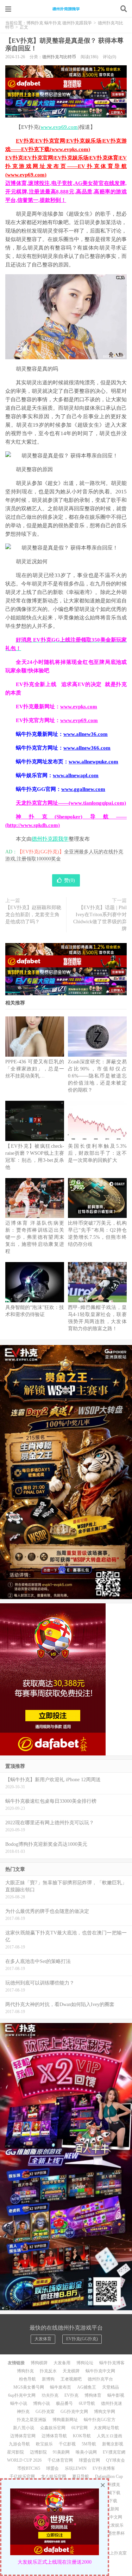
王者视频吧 (71, 2379)
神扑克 (23, 2412)
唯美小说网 (86, 2452)
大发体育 (43, 2339)
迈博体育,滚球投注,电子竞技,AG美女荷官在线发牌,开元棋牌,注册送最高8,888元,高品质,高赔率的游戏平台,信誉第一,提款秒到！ (66, 192)
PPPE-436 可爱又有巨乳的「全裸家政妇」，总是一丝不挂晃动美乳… (35, 1069)
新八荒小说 (24, 2428)
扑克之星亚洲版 (32, 2420)
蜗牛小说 (19, 2403)
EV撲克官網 (114, 2452)
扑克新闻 (111, 2509)
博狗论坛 (85, 2363)
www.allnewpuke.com (93, 762)
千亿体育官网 (60, 2460)
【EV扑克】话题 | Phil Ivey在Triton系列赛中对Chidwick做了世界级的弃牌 (100, 918)
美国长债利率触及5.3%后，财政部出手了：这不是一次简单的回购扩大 (97, 1153)
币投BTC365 (29, 2468)
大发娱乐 (115, 2525)
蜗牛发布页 (61, 2387)
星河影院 (15, 2452)
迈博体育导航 (54, 2436)
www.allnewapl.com (76, 775)
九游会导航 (19, 2444)
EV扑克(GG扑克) (82, 2339)
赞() (70, 880)
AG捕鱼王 (87, 2387)
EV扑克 (71, 2395)
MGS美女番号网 (29, 2387)
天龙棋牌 (71, 2371)
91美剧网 (61, 2452)
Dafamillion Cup (109, 2476)
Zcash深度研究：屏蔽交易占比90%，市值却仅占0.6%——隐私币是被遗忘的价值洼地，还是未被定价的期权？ (97, 1076)
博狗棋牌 (39, 2363)
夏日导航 (81, 2476)
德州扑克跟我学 (50, 839)
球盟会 (52, 2468)
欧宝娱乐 (44, 2444)
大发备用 (62, 2363)
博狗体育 (93, 2395)
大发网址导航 (106, 2428)
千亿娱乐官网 (22, 2476)
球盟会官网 (89, 2460)
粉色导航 (27, 2379)
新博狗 (48, 2379)
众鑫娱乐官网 (53, 2428)
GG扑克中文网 (74, 2412)
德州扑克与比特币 (59, 57)
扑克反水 (48, 2371)
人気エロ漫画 (109, 2436)
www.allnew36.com (86, 734)
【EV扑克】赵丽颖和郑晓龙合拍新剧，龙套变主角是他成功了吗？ (33, 915)
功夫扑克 (50, 2395)
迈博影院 (38, 2452)
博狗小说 (42, 2403)
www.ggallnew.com (83, 789)
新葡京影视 (113, 2444)
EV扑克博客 (104, 2468)
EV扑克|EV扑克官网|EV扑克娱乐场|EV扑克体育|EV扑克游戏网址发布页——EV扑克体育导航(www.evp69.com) (66, 166)
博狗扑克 (25, 2371)
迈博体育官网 (23, 2436)
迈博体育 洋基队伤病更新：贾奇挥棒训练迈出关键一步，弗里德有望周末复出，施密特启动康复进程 (35, 1237)
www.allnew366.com (87, 748)
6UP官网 (80, 2428)
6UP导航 (87, 2403)
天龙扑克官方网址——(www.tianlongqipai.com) (71, 803)
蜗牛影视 (116, 2395)
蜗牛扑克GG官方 (100, 2420)
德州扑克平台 (100, 2379)
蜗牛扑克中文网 (100, 2371)
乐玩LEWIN (76, 2468)
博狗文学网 (105, 2412)
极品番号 (64, 2403)
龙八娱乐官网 (54, 2476)
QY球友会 (115, 2460)
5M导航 (89, 2444)
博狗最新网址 (65, 2420)
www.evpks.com (79, 707)
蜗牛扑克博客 (112, 2363)
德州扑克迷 (112, 2403)
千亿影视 (67, 2444)
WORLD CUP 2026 (24, 2460)
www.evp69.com (59, 127)
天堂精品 (111, 2387)
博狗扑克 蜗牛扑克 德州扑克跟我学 (66, 9)
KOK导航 (82, 2436)
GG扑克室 (45, 2412)
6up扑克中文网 (22, 2395)
